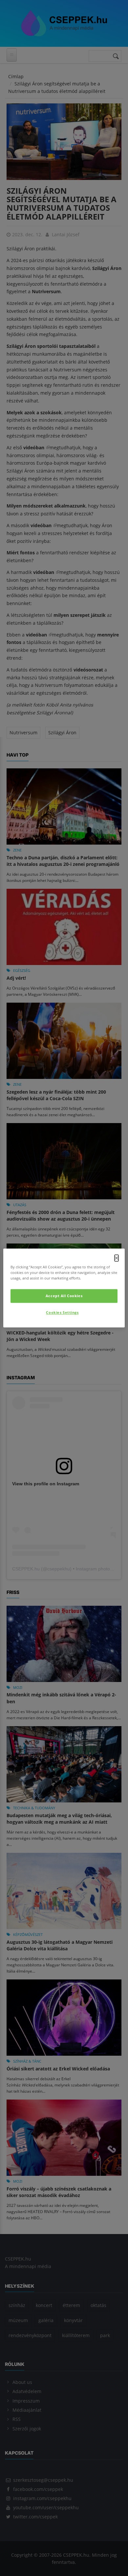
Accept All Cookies (64, 1296)
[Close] (117, 1258)
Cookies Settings (62, 1313)
